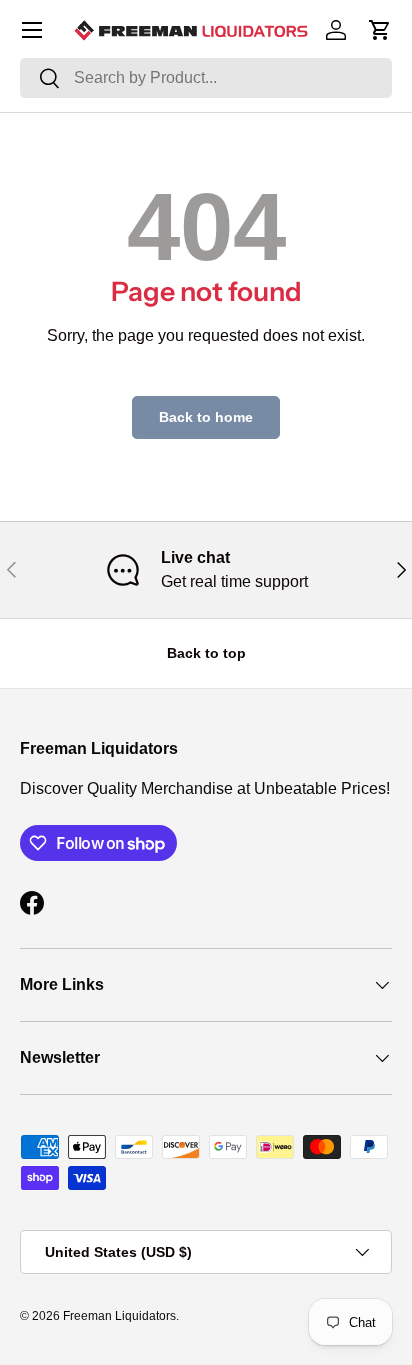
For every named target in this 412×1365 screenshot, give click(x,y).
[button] (380, 30)
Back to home (206, 417)
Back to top (206, 653)
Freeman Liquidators (119, 1316)
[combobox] (206, 78)
